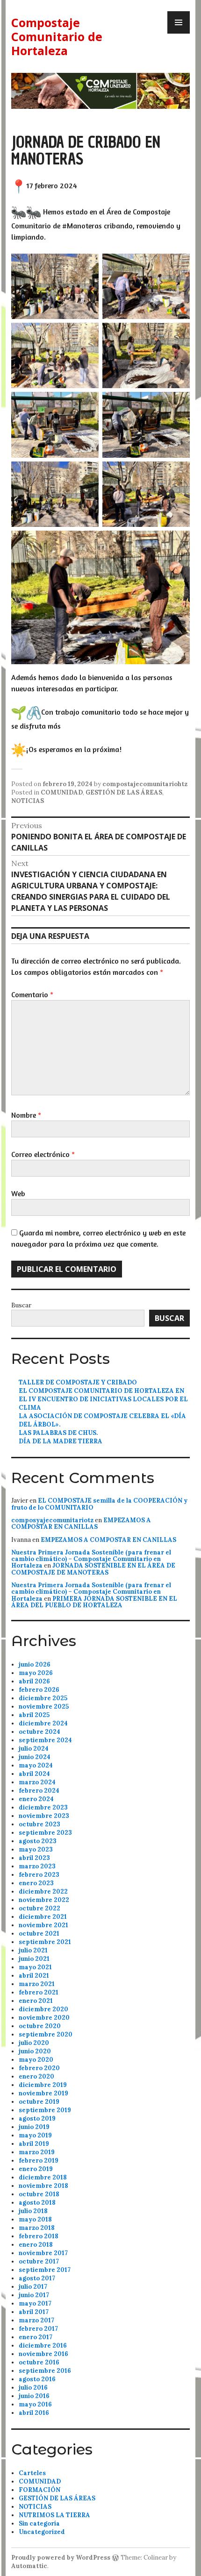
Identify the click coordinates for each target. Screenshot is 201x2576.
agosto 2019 (37, 2118)
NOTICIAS (28, 801)
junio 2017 (34, 2295)
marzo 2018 (37, 2228)
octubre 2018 (39, 2194)
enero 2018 (36, 2245)
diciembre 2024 (43, 1723)
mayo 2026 (36, 1673)
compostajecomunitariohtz (145, 784)
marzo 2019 (37, 2152)
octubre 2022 (39, 1908)
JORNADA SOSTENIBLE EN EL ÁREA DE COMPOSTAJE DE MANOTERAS (93, 1569)
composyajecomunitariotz (52, 1520)
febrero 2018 (39, 2236)
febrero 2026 (39, 1690)
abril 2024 (34, 1774)
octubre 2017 (39, 2261)
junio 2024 (35, 1757)
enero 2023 (36, 1883)
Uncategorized (42, 2532)
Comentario (32, 994)
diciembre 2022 (43, 1891)
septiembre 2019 (45, 2110)
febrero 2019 (39, 2161)
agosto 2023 (38, 1841)
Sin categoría (39, 2523)
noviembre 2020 (44, 2018)
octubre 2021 (39, 1934)
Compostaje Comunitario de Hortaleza (57, 36)
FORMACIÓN (39, 2490)
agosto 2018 (37, 2203)
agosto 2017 (37, 2278)
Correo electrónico (43, 1154)
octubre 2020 (40, 2026)
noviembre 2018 (43, 2186)
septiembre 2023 (45, 1833)
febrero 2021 (39, 1992)
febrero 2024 (39, 1791)
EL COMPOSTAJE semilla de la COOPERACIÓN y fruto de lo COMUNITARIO (99, 1504)
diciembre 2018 (43, 2177)
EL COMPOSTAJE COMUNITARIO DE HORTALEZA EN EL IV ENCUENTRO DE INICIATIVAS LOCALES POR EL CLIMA (103, 1399)
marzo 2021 (37, 1984)
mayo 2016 (35, 2404)
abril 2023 (34, 1858)
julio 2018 (33, 2211)
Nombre (26, 1115)
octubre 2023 (39, 1824)
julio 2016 (33, 2388)
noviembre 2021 (43, 1925)
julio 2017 (33, 2287)
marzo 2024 (37, 1782)
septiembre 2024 (45, 1740)
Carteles (32, 2473)
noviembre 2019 (43, 2093)
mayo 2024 (36, 1765)
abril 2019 (34, 2144)
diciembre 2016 (43, 2345)
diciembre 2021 (43, 1917)
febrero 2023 (39, 1875)
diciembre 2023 (43, 1807)
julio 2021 (33, 1950)
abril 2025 (34, 1715)
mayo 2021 (35, 1967)
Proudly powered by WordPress (61, 2558)
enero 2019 (36, 2169)
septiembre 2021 (45, 1942)
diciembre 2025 (43, 1698)
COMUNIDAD (62, 792)
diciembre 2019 (43, 2085)
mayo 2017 (35, 2303)
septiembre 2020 (46, 2034)
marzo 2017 (36, 2320)
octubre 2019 (39, 2102)
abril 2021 (34, 1976)
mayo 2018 (35, 2219)
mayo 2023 (36, 1849)
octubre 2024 (39, 1732)
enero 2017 (36, 2337)
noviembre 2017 (43, 2253)
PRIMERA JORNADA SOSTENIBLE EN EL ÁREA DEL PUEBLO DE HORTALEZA (94, 1602)
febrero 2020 (39, 2068)
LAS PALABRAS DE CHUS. (58, 1433)
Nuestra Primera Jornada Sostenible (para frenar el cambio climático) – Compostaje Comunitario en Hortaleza (91, 1559)
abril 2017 (34, 2312)
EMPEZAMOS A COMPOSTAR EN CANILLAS (81, 1523)
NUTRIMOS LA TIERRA (54, 2515)
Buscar (21, 1305)
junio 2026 (35, 1664)
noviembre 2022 (44, 1900)
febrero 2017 (38, 2329)
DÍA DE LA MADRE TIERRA (61, 1441)
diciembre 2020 (43, 2009)
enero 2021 (36, 2001)
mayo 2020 (36, 2060)
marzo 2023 (37, 1866)
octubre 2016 (39, 2362)
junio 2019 (34, 2127)
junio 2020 (35, 2051)
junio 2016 (34, 2396)
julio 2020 (34, 2043)
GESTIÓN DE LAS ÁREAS (124, 792)
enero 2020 (36, 2076)
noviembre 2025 (44, 1707)
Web (18, 1193)
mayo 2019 (35, 2135)
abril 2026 (34, 1681)
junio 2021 (34, 1959)
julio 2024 (34, 1749)
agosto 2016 (37, 2379)
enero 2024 (36, 1799)
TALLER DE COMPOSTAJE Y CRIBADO (78, 1382)
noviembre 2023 (44, 1816)
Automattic (29, 2566)
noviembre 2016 (43, 2354)
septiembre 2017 (45, 2270)
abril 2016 (34, 2413)
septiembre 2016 (45, 2371)
